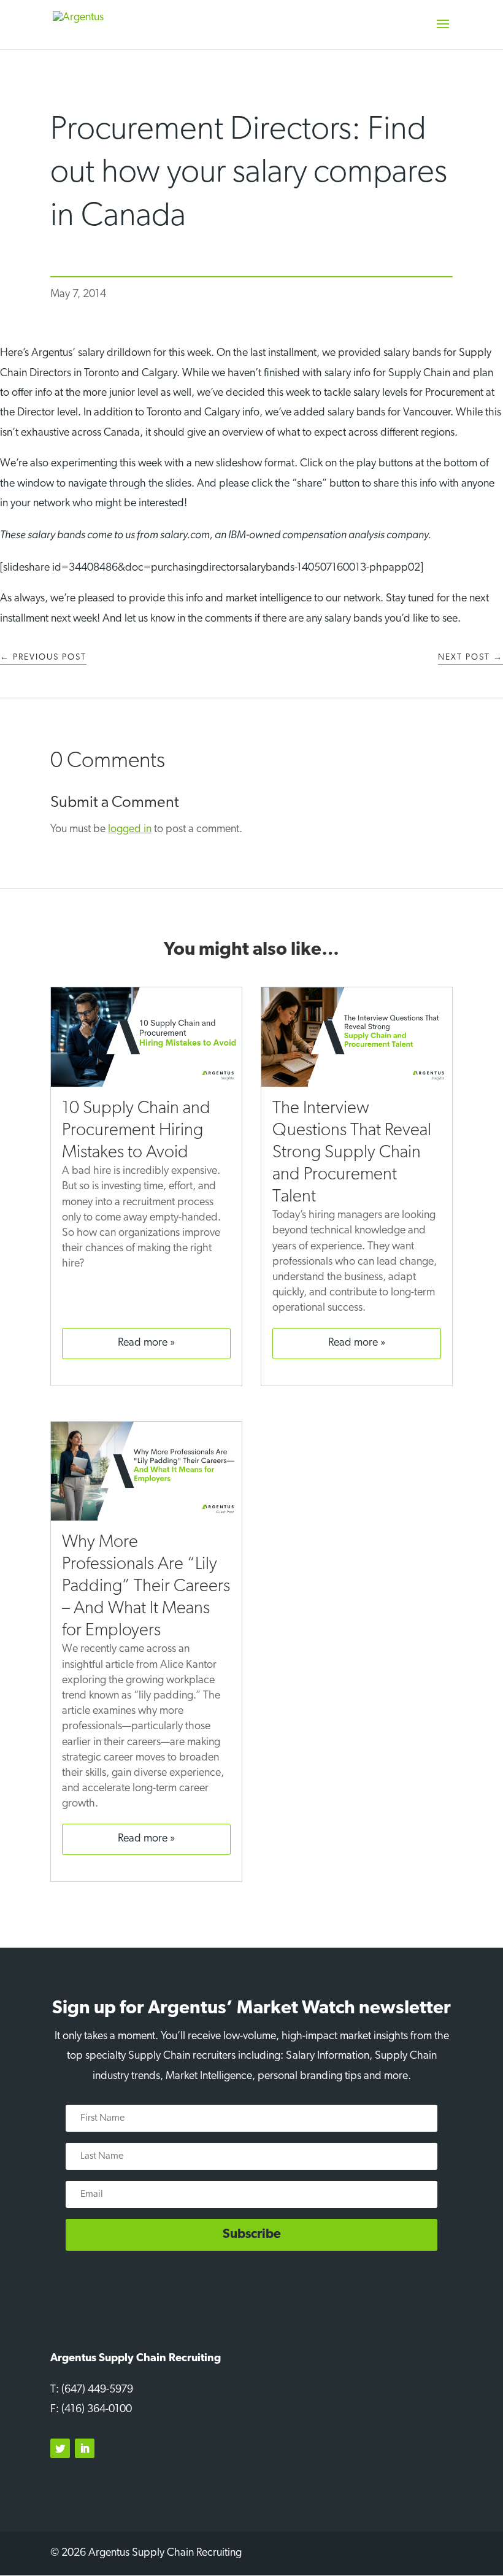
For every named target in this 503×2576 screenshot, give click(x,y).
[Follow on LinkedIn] (85, 2448)
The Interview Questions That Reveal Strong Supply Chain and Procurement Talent (352, 1153)
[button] (443, 32)
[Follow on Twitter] (60, 2448)
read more (143, 1343)
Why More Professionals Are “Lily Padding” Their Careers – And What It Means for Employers (146, 1587)
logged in (130, 830)
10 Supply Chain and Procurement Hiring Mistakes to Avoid (136, 1131)
